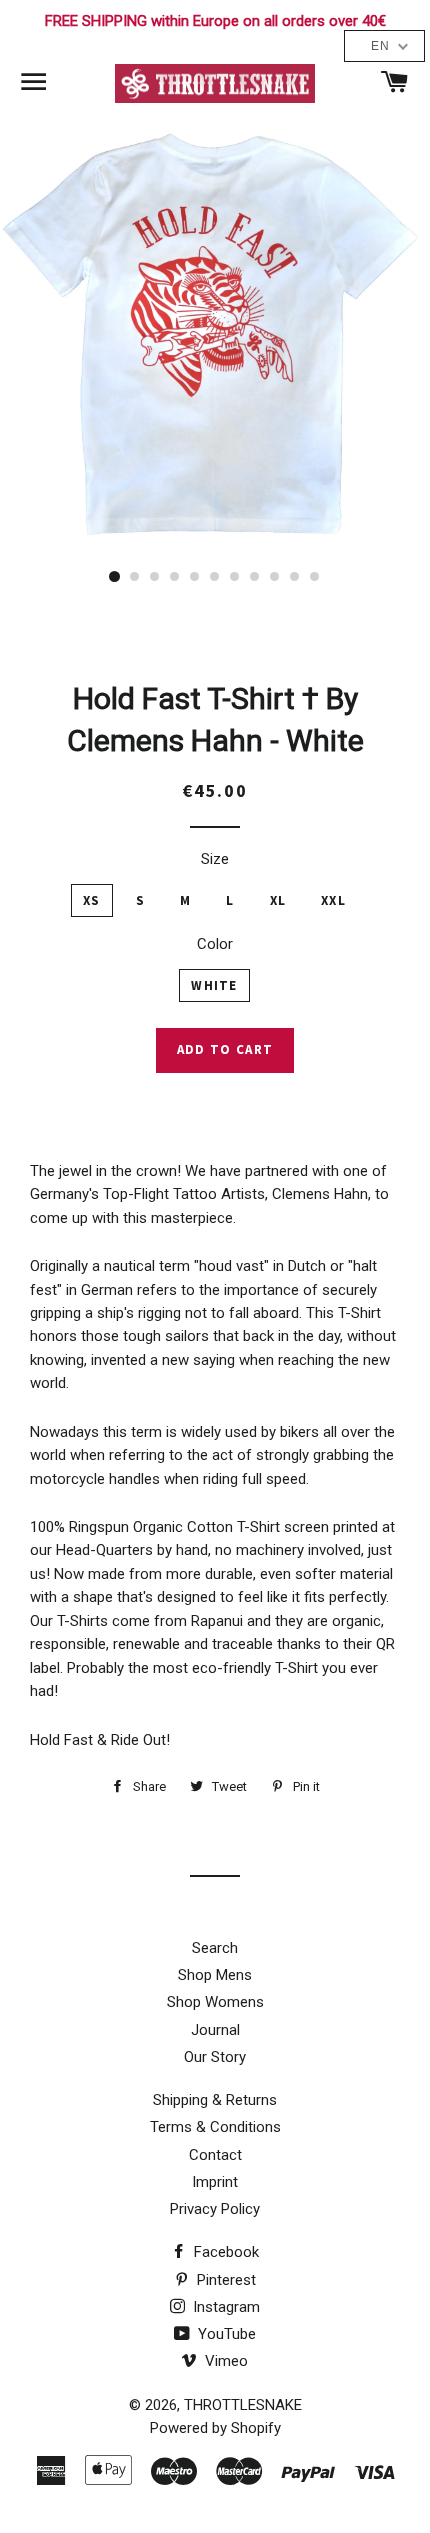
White (214, 985)
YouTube (225, 2334)
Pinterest (224, 2280)
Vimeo (224, 2361)
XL (278, 900)
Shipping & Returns (215, 2100)
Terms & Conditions (215, 2127)
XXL (333, 900)
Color (215, 944)
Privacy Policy (215, 2209)
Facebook (224, 2252)
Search (215, 1948)
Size (215, 859)
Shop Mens (215, 1975)
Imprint (215, 2182)
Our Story (215, 2057)
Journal (215, 2030)
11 (315, 577)
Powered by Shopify (215, 2428)
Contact (215, 2155)
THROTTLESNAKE (243, 2405)
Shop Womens (215, 2002)
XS (92, 900)
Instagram (224, 2307)
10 (295, 577)
